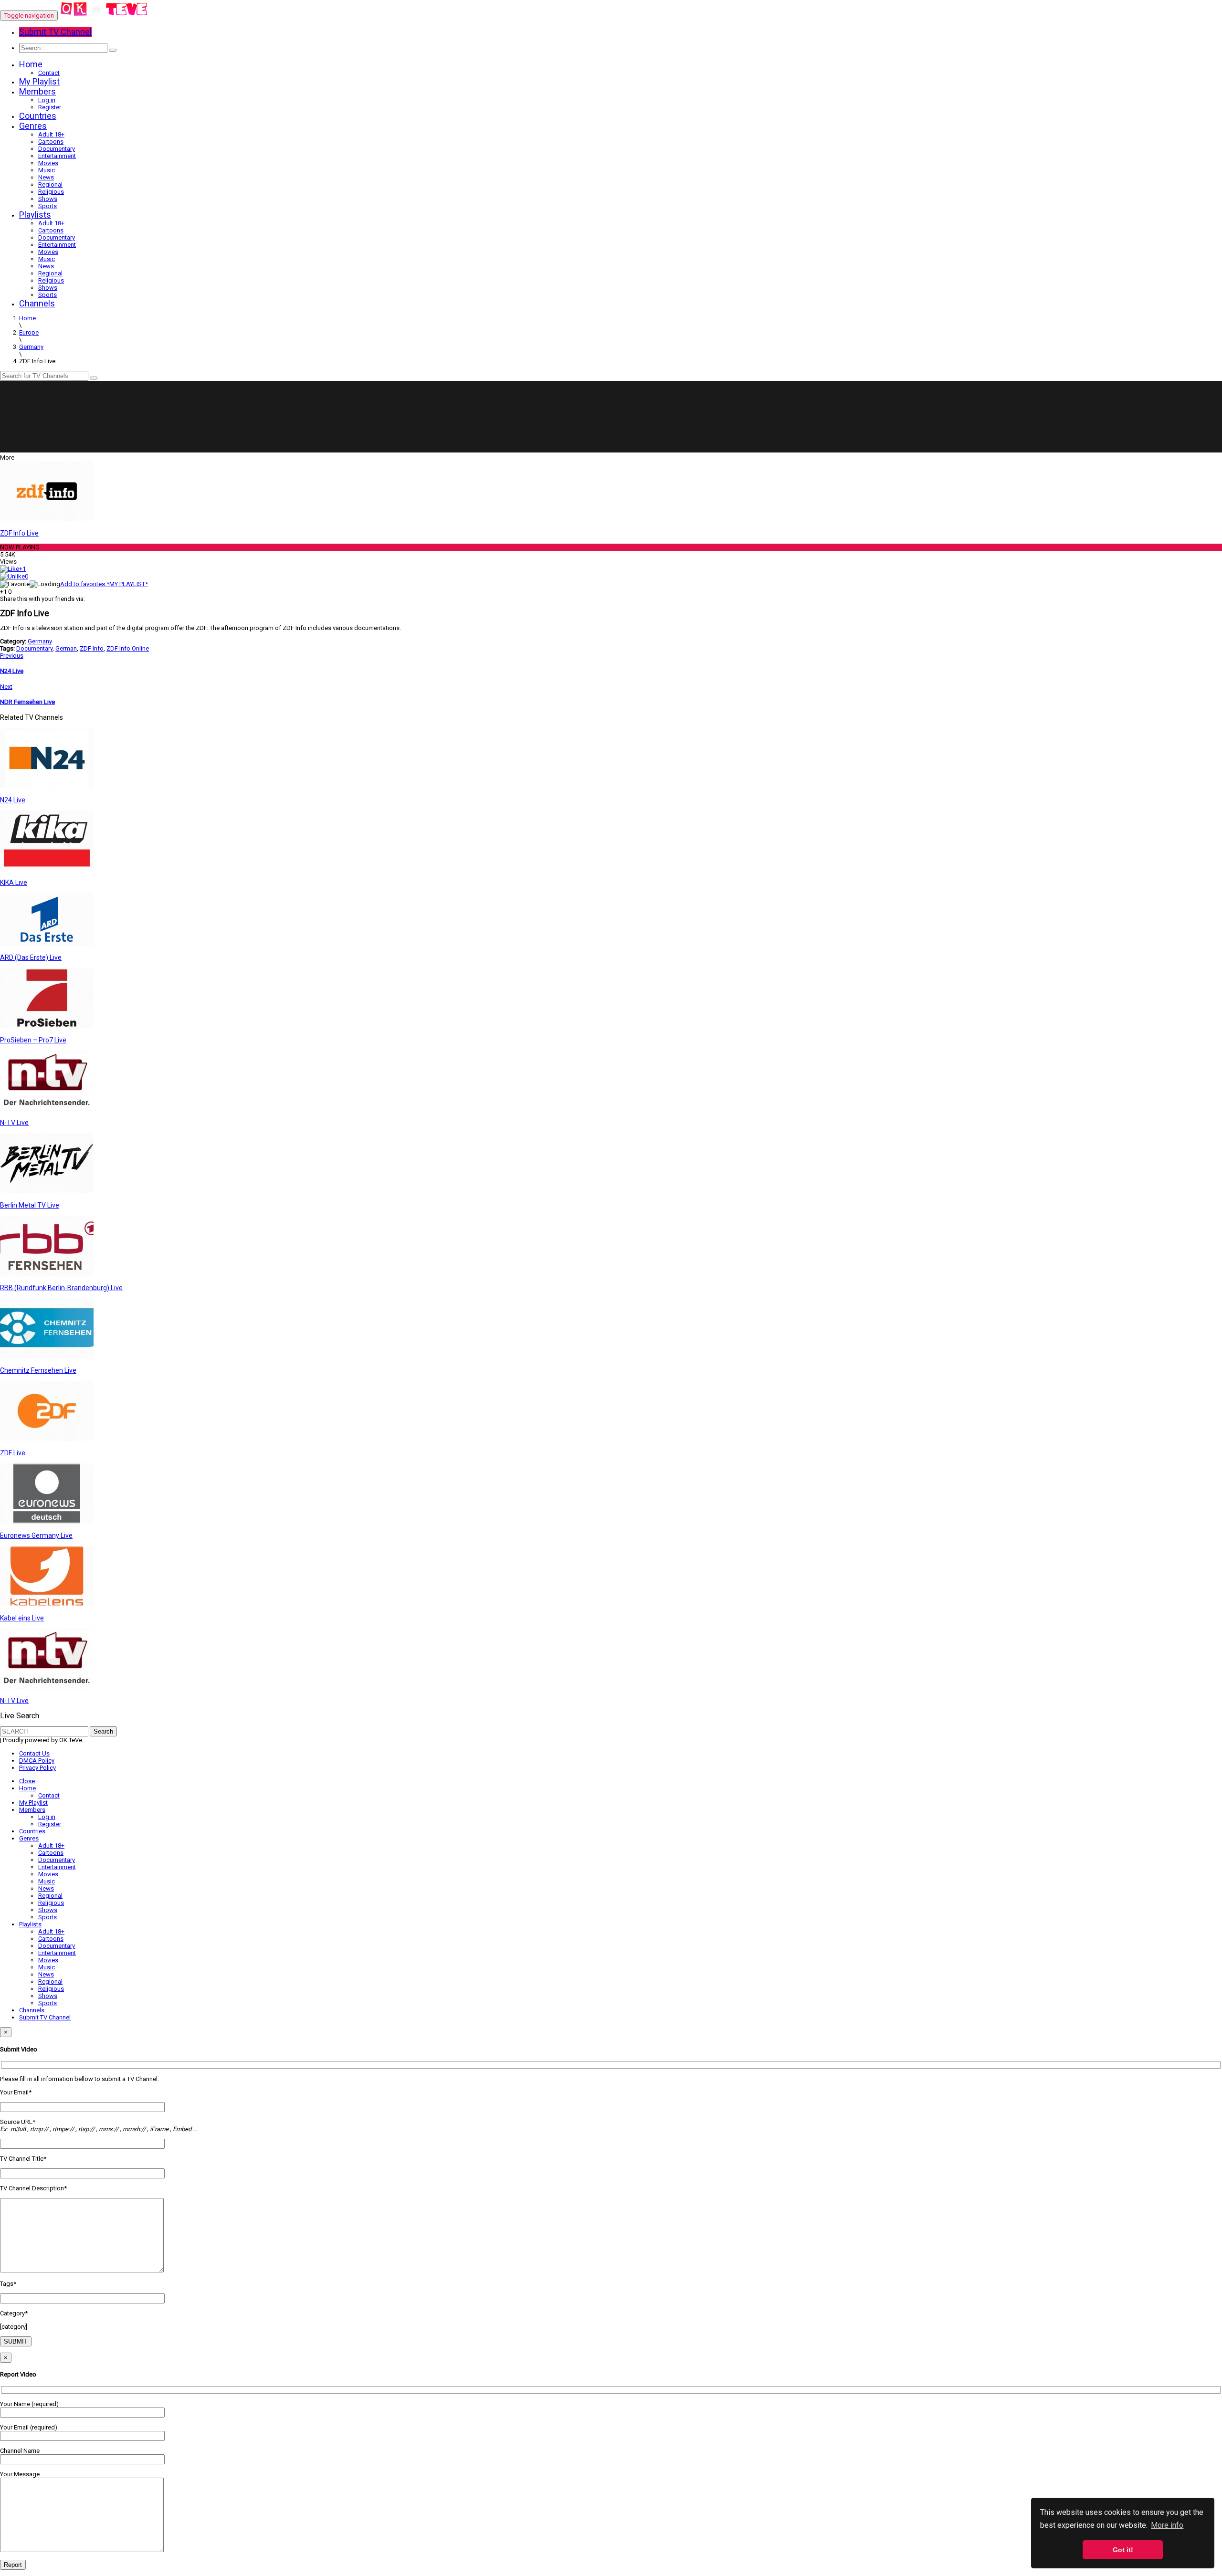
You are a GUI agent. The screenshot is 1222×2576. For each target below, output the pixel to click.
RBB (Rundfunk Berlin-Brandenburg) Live (61, 1288)
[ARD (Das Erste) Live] (47, 943)
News (46, 177)
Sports (47, 206)
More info (1167, 2525)
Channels (37, 303)
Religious (51, 192)
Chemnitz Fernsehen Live (38, 1370)
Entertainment (57, 156)
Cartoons (51, 142)
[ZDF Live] (47, 1439)
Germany (40, 641)
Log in (47, 100)
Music (47, 170)
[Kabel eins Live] (47, 1604)
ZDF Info (92, 648)
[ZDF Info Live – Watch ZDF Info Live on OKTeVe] (104, 16)
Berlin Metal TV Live (30, 1205)
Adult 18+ (51, 134)
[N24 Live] (47, 786)
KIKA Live (14, 883)
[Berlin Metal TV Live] (47, 1191)
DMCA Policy (37, 1761)
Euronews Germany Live (36, 1535)
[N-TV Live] (47, 1109)
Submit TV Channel (45, 2017)
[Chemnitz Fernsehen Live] (47, 1356)
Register (50, 107)
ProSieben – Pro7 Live (33, 1040)
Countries (38, 116)
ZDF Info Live (19, 533)
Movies (48, 163)
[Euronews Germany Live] (47, 1521)
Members (37, 91)
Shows (48, 199)
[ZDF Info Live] (47, 519)
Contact (49, 73)
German (66, 648)
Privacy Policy (37, 1768)
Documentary (57, 149)
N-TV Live (14, 1123)
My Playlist (39, 81)
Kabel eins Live (22, 1618)
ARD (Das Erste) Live (31, 957)
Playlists (35, 215)
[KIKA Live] (47, 868)
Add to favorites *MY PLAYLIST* (104, 584)
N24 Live (13, 800)
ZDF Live (13, 1453)
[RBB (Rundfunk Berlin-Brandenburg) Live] (47, 1274)
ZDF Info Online (128, 648)
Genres (33, 126)
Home (31, 64)
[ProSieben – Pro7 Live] (47, 1026)
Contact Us (34, 1753)
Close (27, 1781)
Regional (50, 184)
